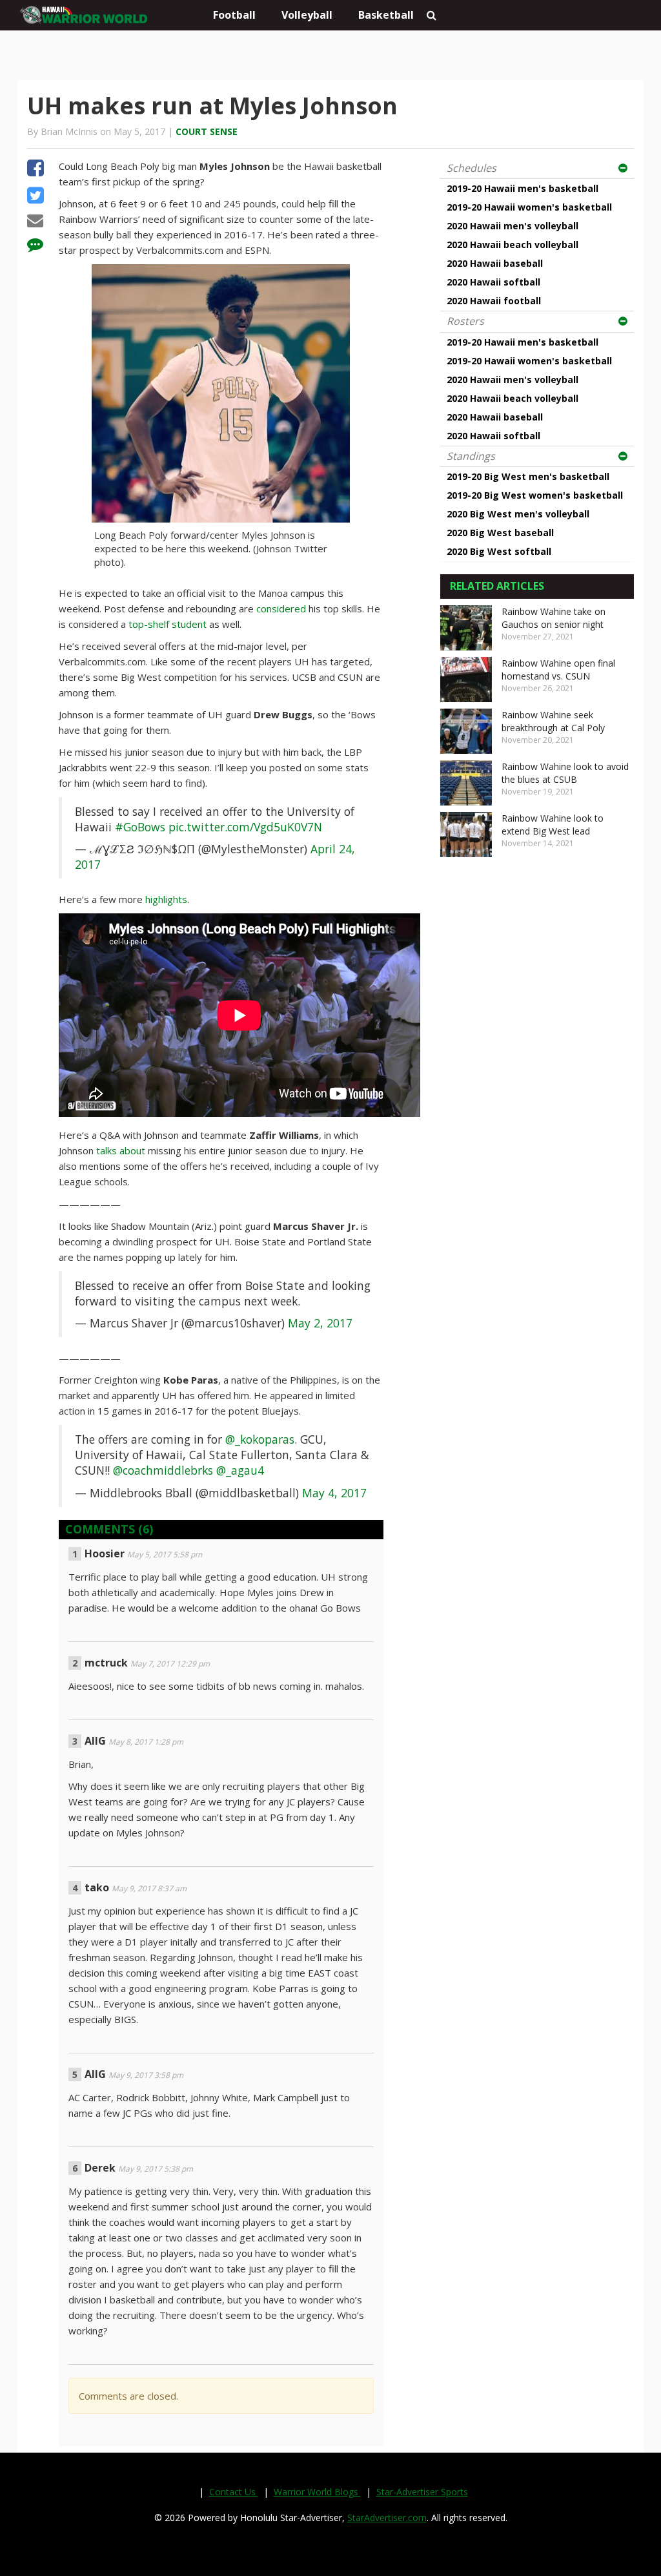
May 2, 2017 (320, 1323)
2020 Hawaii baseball (495, 263)
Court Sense (207, 131)
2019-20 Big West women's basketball (535, 495)
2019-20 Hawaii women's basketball (529, 207)
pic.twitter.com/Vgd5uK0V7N (245, 827)
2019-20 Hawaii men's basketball (523, 188)
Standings (471, 456)
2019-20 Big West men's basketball (528, 476)
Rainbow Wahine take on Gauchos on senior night (554, 618)
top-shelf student (168, 624)
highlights (166, 899)
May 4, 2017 (334, 1493)
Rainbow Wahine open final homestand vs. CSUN (558, 670)
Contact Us (234, 2492)
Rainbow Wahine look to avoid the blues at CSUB (565, 773)
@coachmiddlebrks (163, 1470)
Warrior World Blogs (317, 2492)
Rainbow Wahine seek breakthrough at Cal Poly (553, 721)
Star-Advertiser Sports (422, 2492)
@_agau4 (240, 1470)
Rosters (465, 321)
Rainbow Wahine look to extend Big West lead (553, 825)
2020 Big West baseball (500, 533)
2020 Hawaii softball (493, 282)
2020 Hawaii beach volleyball (513, 244)
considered (281, 608)
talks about (121, 1150)
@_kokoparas (260, 1439)
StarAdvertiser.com (387, 2518)
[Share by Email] (35, 222)
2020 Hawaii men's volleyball (513, 226)
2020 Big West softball (499, 551)
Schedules (472, 168)
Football (234, 15)
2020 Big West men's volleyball (518, 514)
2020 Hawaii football (494, 301)
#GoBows (140, 827)
